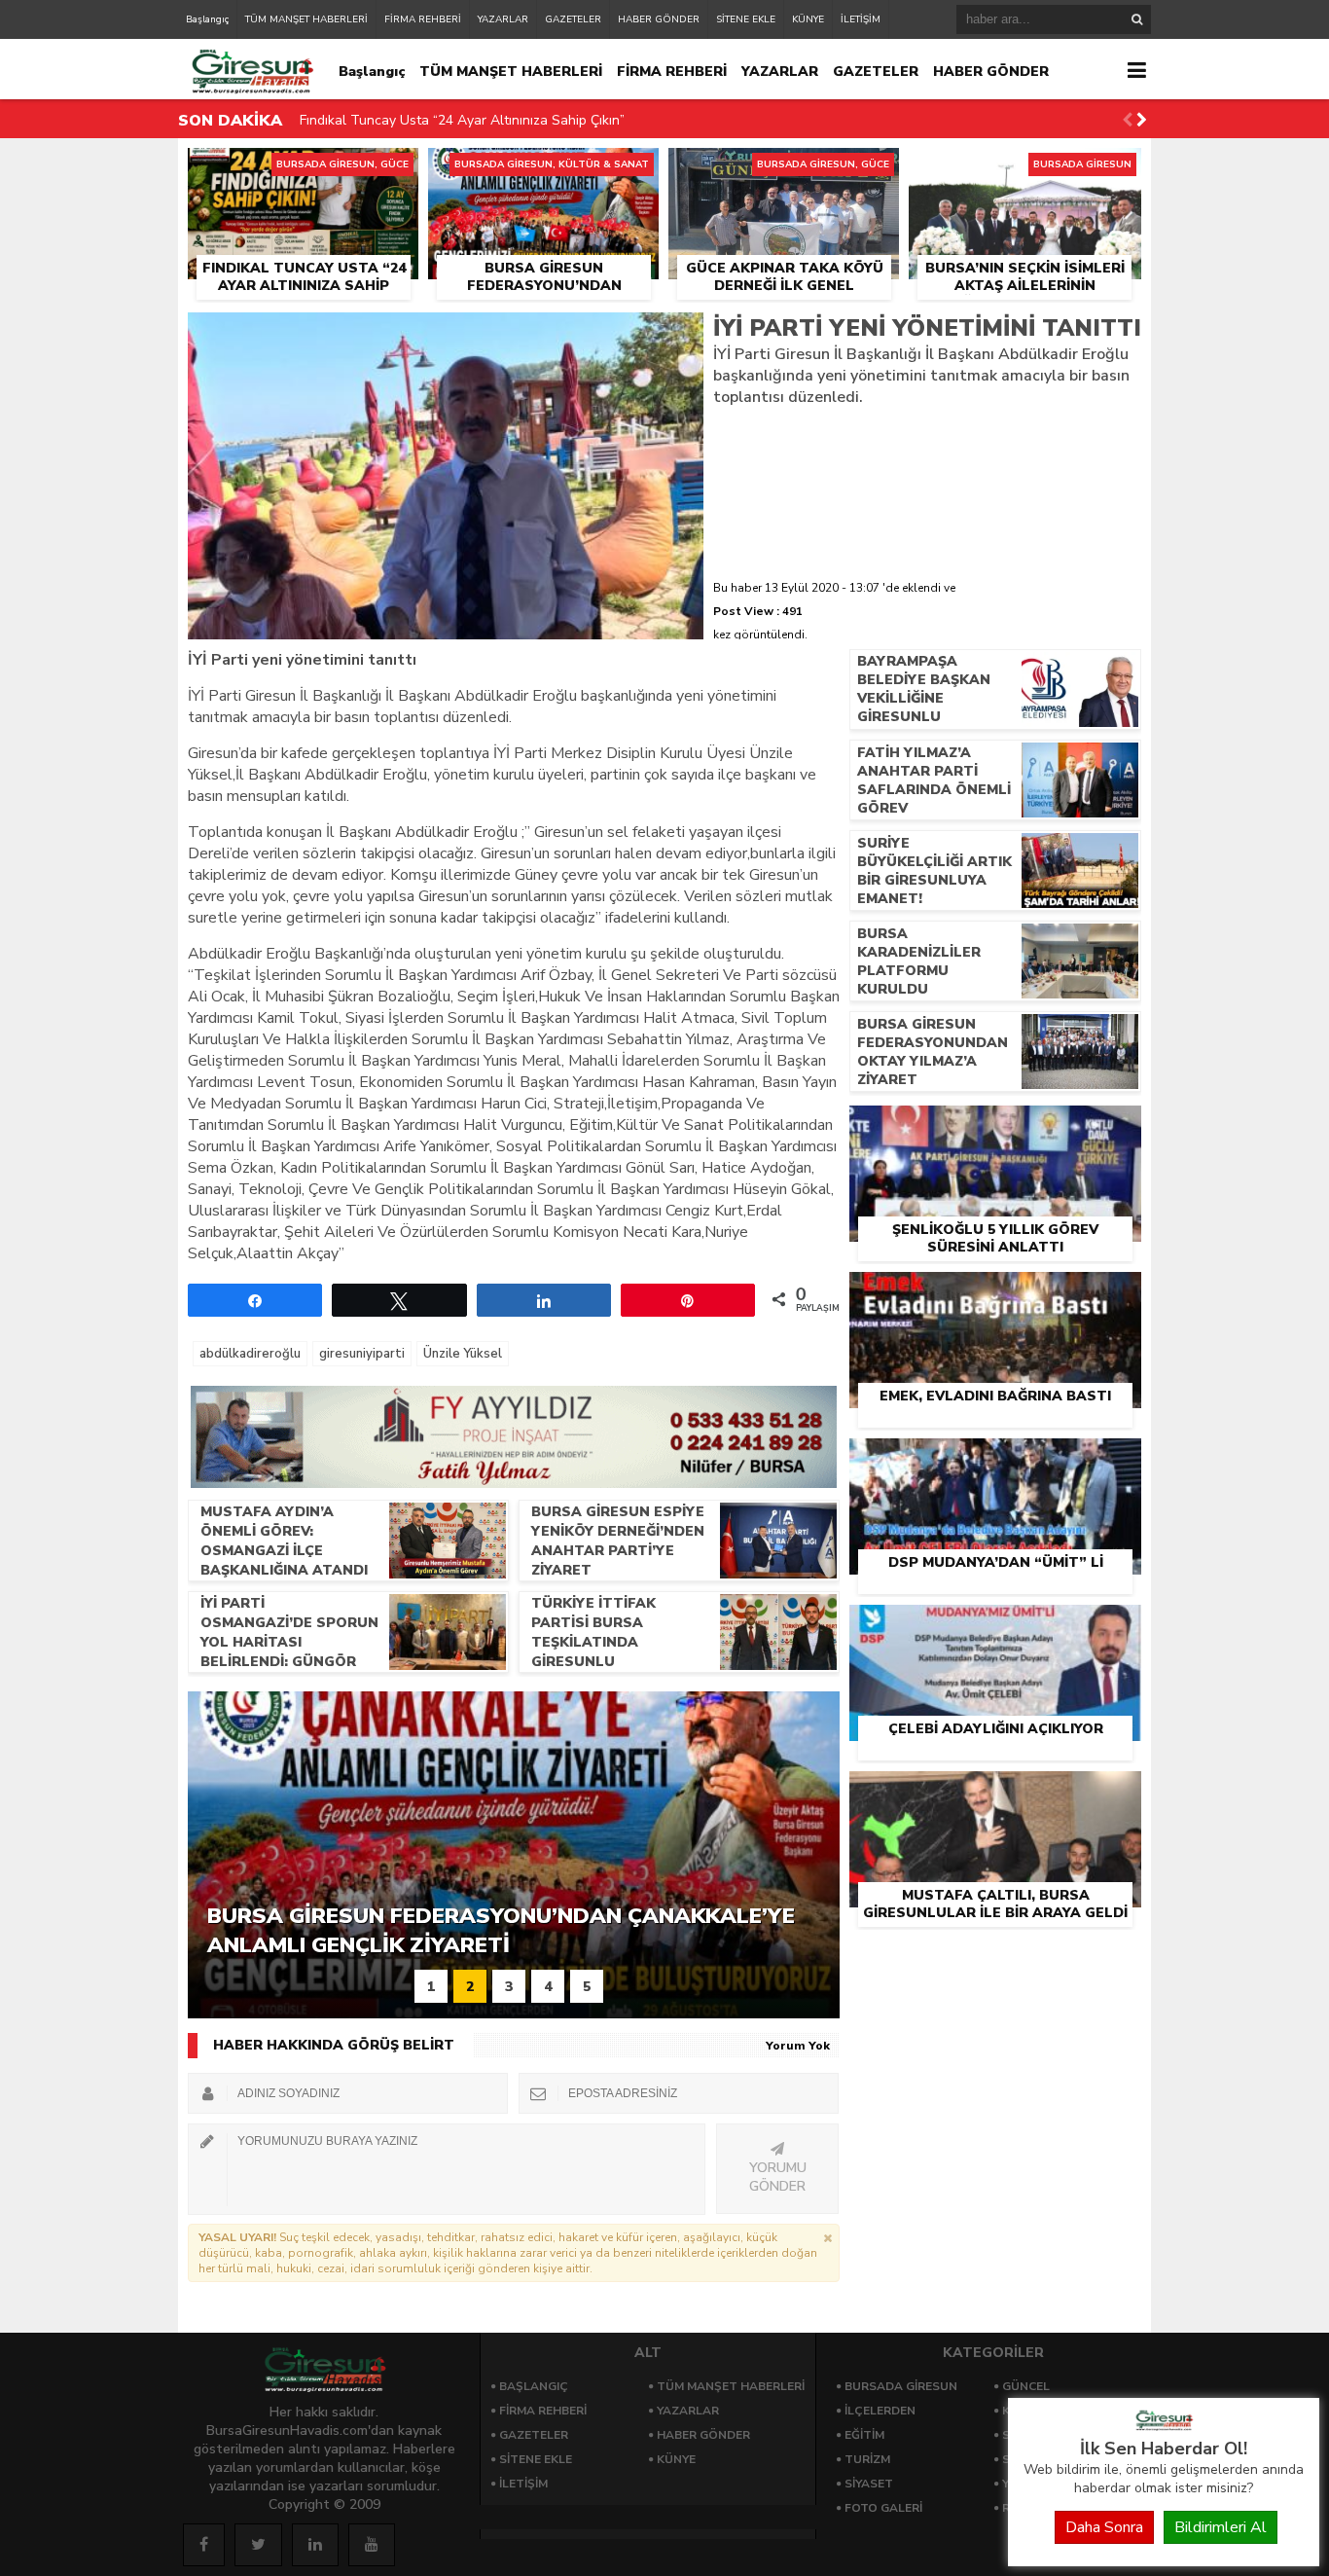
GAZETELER (573, 19)
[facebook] (204, 2545)
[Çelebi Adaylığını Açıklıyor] (995, 1627)
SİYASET (869, 2484)
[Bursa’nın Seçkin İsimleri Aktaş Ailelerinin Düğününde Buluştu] (1025, 170)
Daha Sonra (1104, 2527)
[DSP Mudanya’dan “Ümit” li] (995, 1461)
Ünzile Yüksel (463, 1354)
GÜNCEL (1026, 2386)
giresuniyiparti (362, 1354)
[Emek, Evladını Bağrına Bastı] (995, 1294)
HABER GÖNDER (659, 19)
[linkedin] (315, 2545)
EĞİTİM (864, 2435)
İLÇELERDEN (880, 2411)
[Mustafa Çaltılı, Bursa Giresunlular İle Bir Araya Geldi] (995, 1794)
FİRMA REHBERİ (423, 19)
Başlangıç (207, 19)
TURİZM (867, 2459)
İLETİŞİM (861, 19)
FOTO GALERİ (883, 2508)
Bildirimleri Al (1221, 2527)
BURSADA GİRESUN (901, 2386)
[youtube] (372, 2545)
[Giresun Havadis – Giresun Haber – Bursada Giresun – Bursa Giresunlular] (1164, 2426)
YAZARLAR (503, 19)
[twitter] (258, 2545)
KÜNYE (808, 19)
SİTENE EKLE (746, 19)
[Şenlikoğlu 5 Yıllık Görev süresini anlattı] (995, 1128)
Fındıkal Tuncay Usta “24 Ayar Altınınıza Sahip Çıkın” (462, 120)
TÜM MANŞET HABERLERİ (306, 19)
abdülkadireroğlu (250, 1354)
